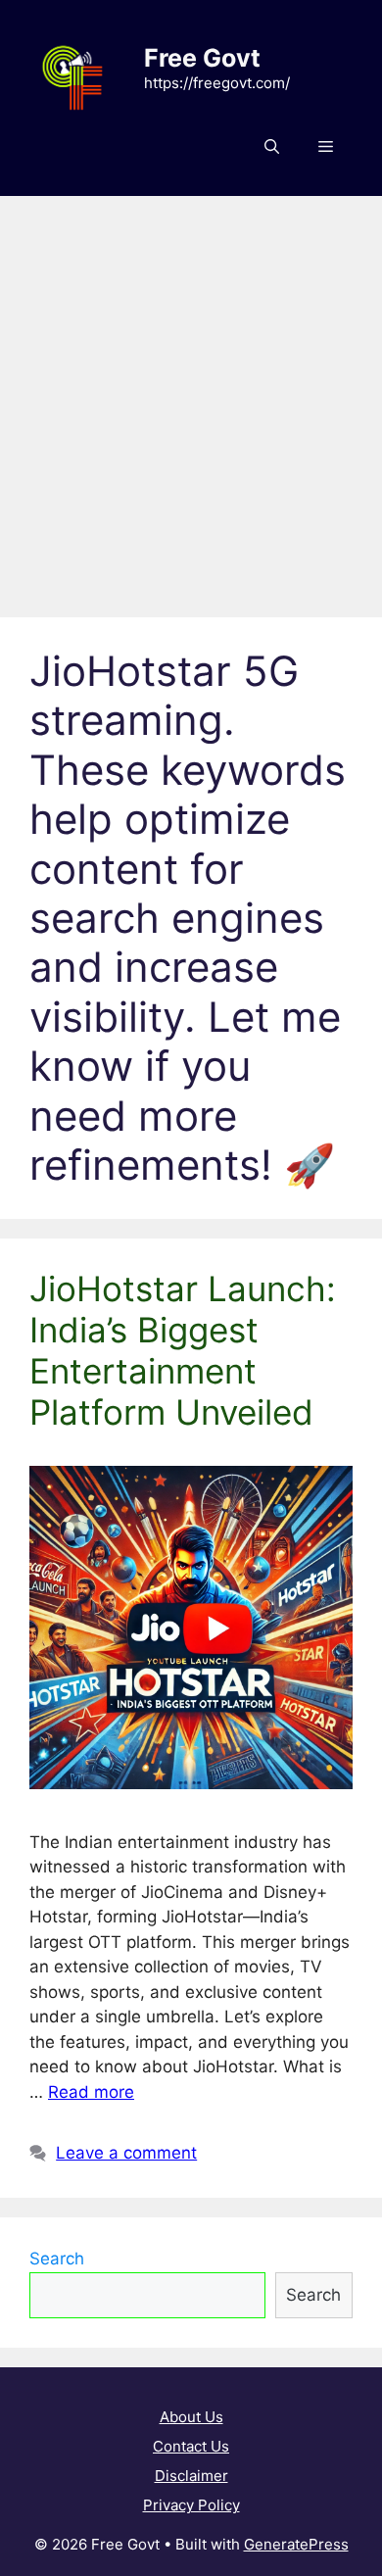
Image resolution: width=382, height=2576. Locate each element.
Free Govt (202, 58)
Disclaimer (191, 2476)
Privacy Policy (191, 2505)
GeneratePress (296, 2544)
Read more (91, 2092)
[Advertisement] (191, 397)
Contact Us (191, 2446)
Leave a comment (126, 2153)
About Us (191, 2417)
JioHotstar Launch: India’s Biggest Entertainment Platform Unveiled (183, 1350)
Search (57, 2259)
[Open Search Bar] (272, 147)
